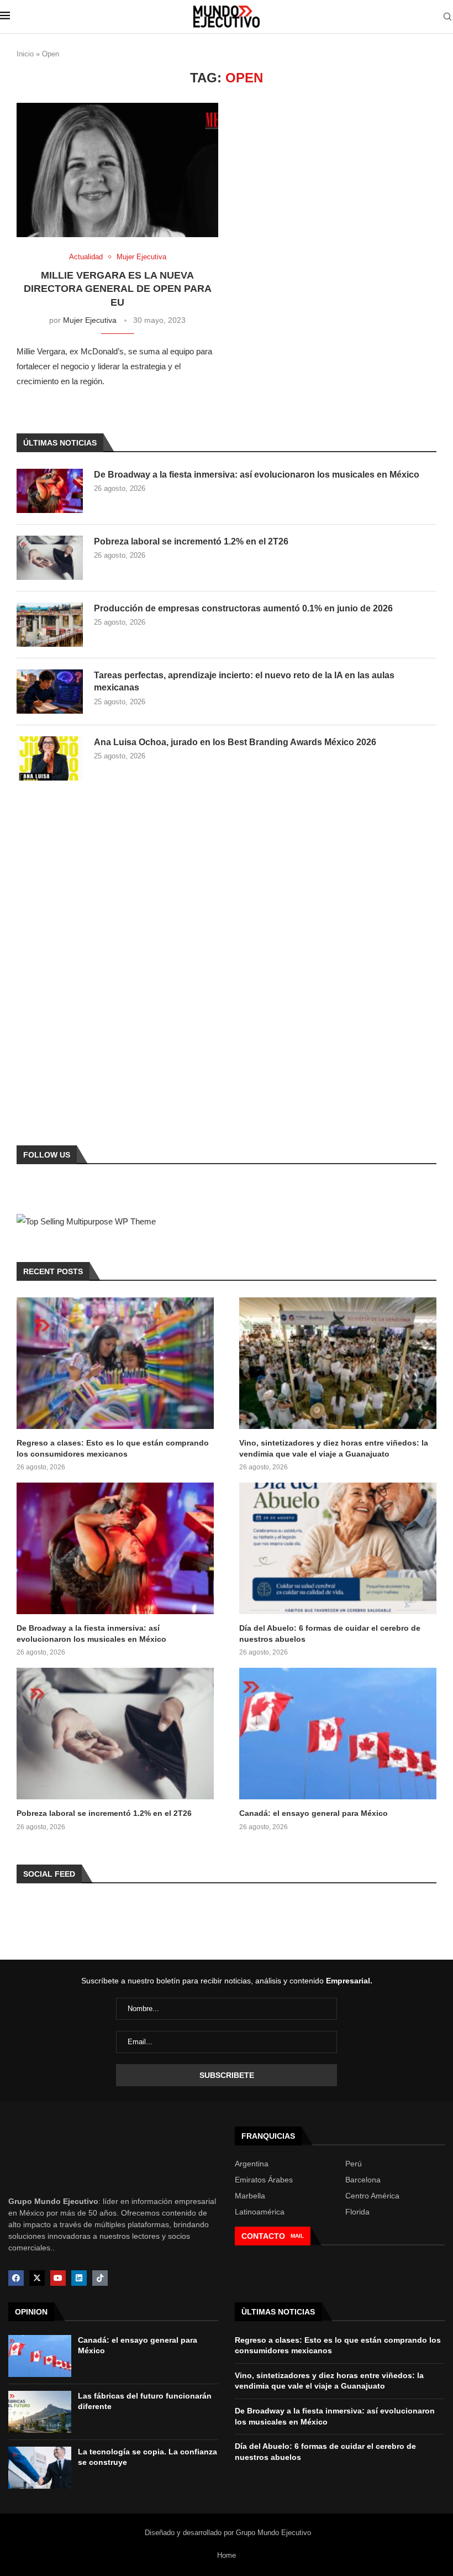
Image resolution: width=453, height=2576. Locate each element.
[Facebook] (16, 2278)
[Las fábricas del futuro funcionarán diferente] (40, 2412)
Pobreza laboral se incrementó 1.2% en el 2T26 (191, 541)
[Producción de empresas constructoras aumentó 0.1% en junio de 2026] (50, 625)
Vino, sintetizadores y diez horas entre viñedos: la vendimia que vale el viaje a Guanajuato (334, 1448)
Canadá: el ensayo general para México (314, 1813)
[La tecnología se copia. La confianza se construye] (40, 2468)
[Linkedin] (79, 2278)
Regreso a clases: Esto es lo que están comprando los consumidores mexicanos (113, 1448)
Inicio (25, 54)
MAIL (297, 2236)
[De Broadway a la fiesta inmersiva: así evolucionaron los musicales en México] (50, 491)
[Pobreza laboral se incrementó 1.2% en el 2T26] (50, 558)
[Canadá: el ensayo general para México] (338, 1734)
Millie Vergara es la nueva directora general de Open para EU (118, 289)
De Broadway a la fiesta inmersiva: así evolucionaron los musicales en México (257, 475)
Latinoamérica (260, 2212)
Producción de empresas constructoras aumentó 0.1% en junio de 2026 (243, 608)
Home (227, 2555)
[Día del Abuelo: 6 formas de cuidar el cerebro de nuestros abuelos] (338, 1548)
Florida (357, 2212)
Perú (354, 2164)
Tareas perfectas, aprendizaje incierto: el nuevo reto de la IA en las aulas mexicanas (244, 681)
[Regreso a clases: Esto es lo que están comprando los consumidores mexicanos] (115, 1363)
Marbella (250, 2196)
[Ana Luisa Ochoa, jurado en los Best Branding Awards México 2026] (50, 758)
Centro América (372, 2196)
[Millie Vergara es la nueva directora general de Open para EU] (117, 170)
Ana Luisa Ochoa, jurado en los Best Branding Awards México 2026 (235, 742)
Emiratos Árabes (264, 2180)
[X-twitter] (37, 2278)
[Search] (447, 17)
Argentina (252, 2164)
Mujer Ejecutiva (90, 320)
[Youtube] (58, 2278)
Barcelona (363, 2180)
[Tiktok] (100, 2278)
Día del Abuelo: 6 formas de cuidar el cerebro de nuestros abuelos (330, 1633)
